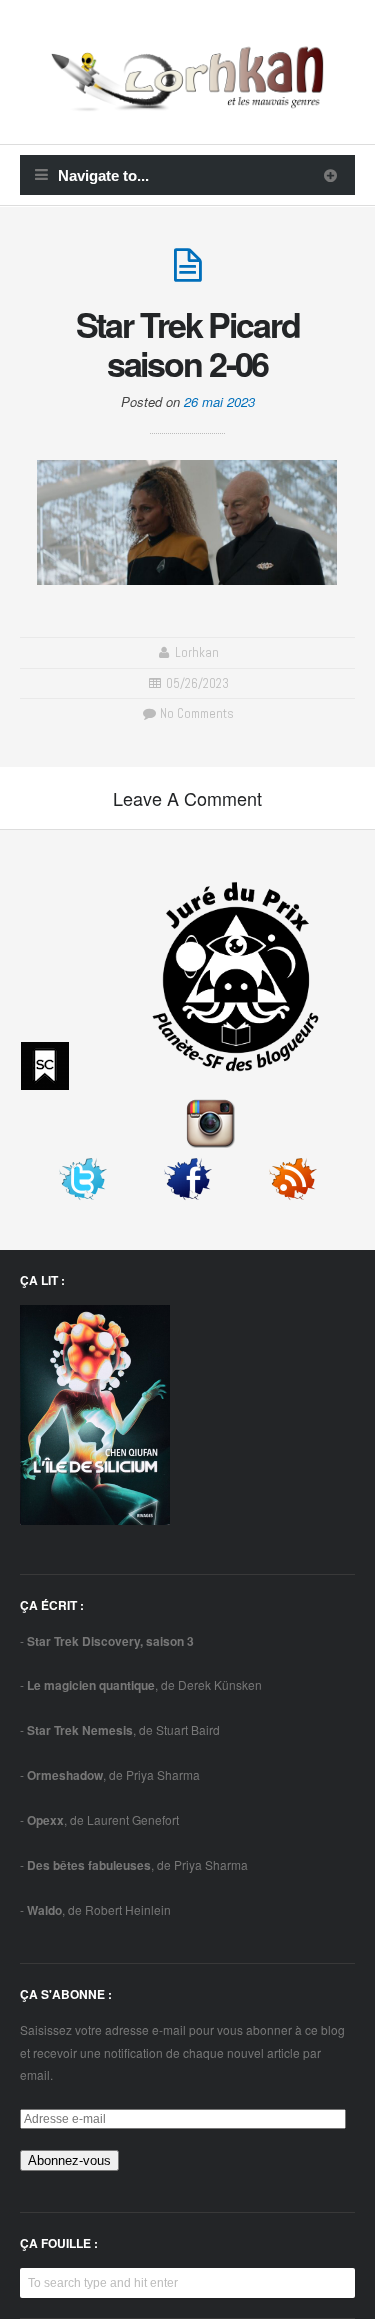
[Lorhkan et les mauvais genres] (187, 99)
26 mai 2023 (219, 401)
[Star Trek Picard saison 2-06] (188, 273)
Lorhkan (197, 652)
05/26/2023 (197, 683)
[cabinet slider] (330, 175)
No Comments (195, 713)
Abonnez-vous (69, 2160)
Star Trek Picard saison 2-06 (188, 343)
